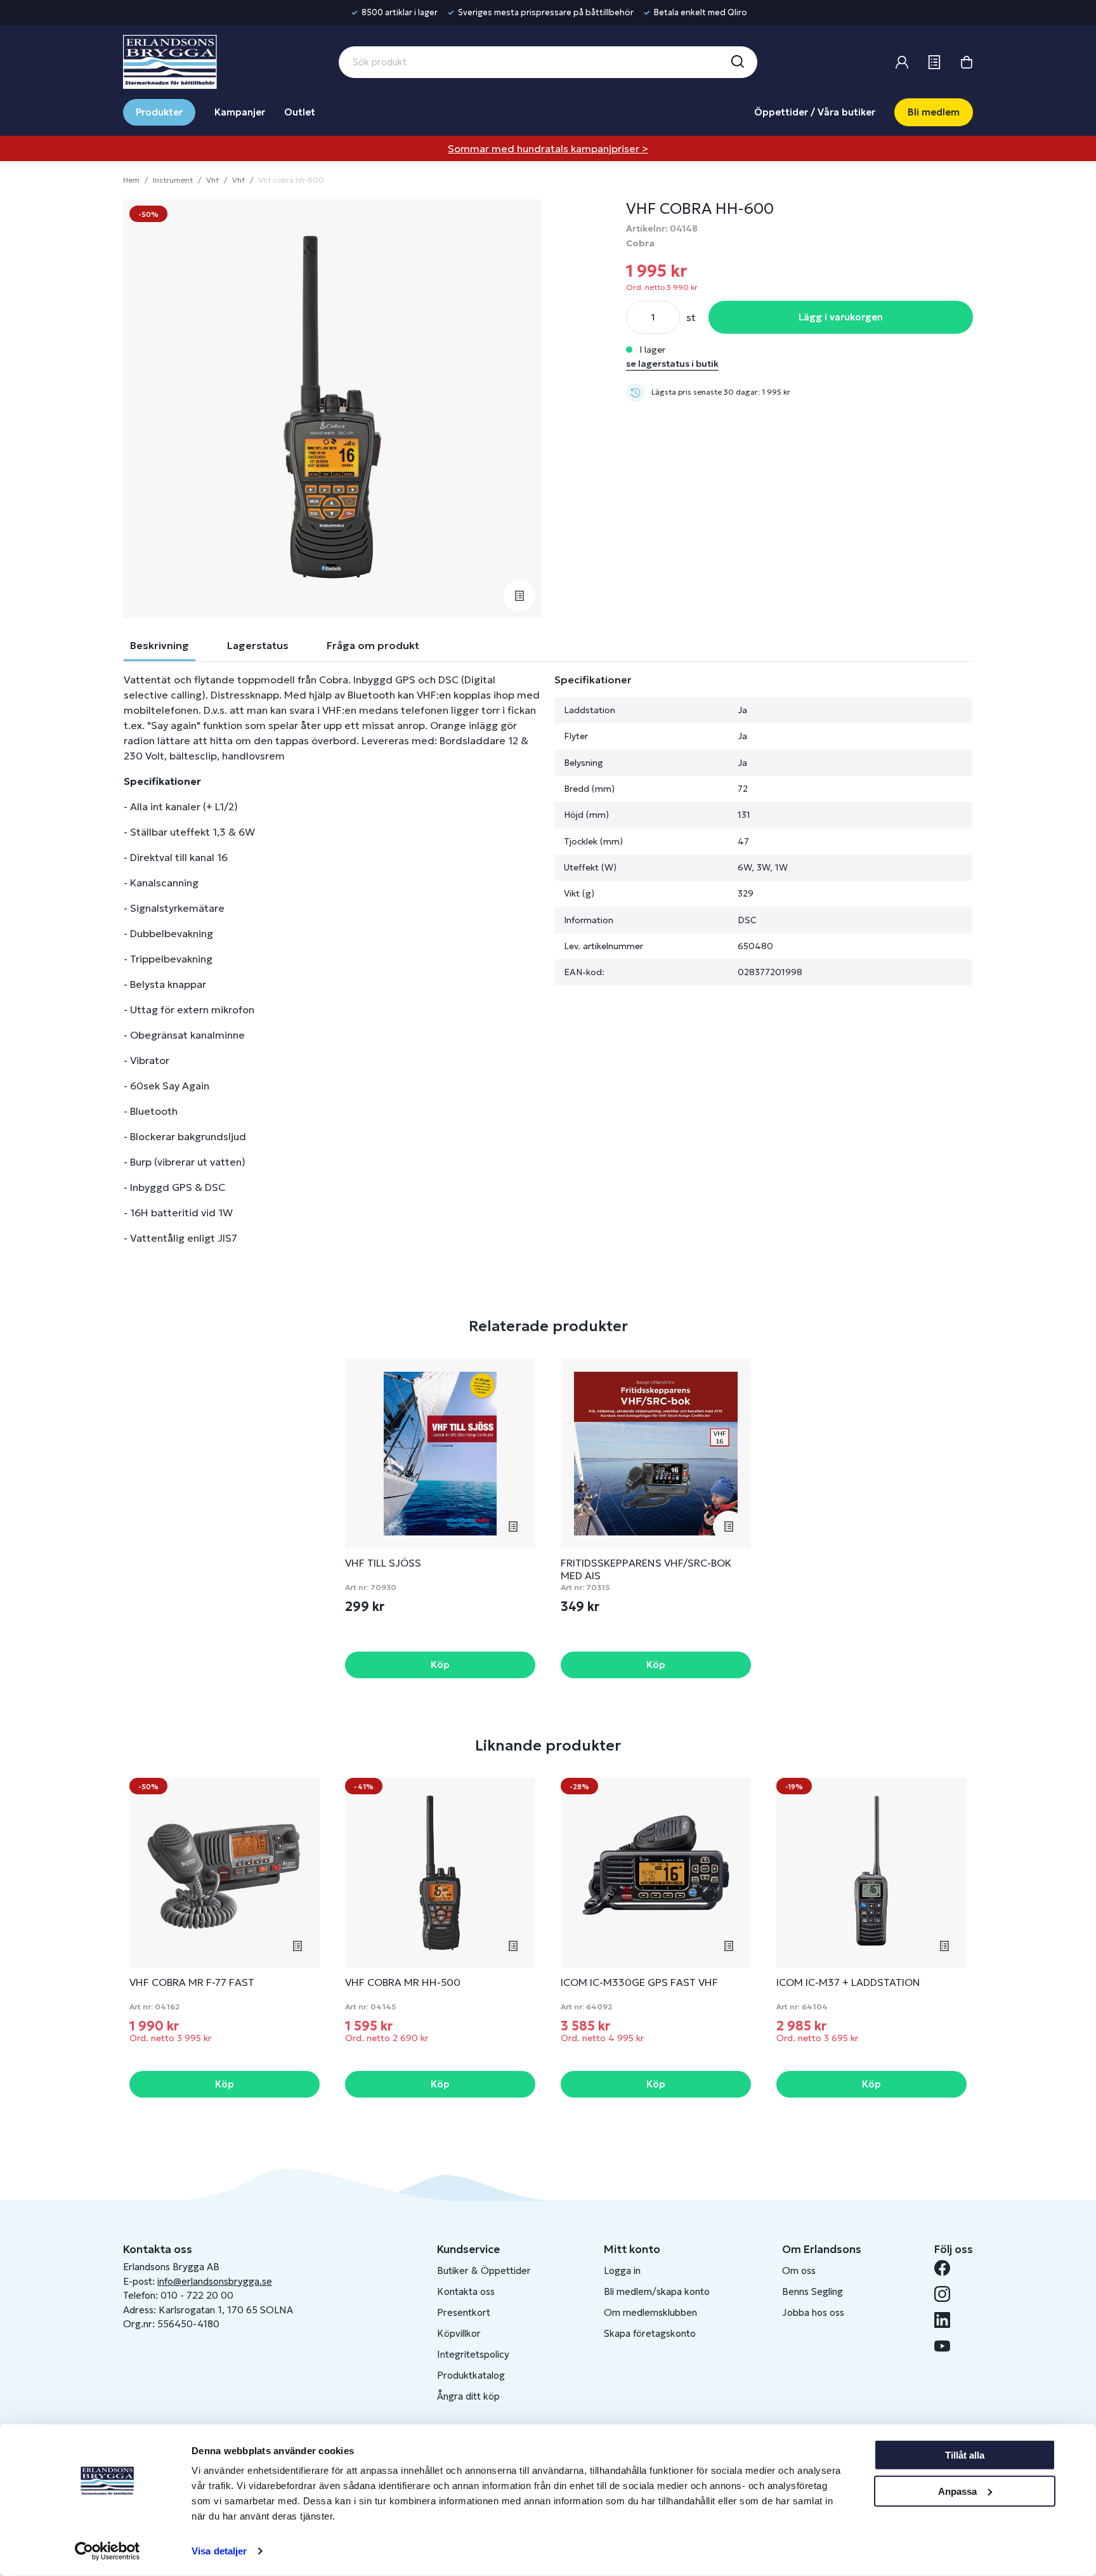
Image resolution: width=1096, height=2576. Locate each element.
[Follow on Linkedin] (947, 2320)
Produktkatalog (471, 2375)
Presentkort (464, 2312)
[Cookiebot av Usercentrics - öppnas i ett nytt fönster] (108, 2551)
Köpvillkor (459, 2333)
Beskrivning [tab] (160, 645)
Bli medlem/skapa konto (657, 2291)
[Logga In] (902, 62)
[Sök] (737, 62)
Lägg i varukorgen (841, 317)
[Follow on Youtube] (947, 2346)
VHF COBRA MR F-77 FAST (192, 1982)
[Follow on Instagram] (947, 2294)
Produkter (159, 112)
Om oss (799, 2270)
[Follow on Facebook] (947, 2268)
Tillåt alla (965, 2455)
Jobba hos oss (813, 2312)
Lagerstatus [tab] (258, 645)
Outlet (300, 112)
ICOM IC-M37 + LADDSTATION (848, 1982)
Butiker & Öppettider (484, 2270)
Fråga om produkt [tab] (373, 645)
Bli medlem (934, 112)
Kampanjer (240, 112)
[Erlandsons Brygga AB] (170, 60)
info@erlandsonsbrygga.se (215, 2281)
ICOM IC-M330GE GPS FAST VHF (639, 1982)
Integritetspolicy (473, 2354)
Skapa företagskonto (650, 2333)
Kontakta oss (466, 2291)
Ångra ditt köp (468, 2396)
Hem (131, 180)
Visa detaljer (219, 2551)
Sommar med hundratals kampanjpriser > (548, 148)
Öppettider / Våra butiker (815, 112)
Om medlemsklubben (650, 2312)
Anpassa (957, 2491)
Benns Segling (812, 2291)
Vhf (212, 180)
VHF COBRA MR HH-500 (403, 1982)
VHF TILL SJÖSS (383, 1563)
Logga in (622, 2270)
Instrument (173, 180)
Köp (440, 1665)
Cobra (640, 243)
